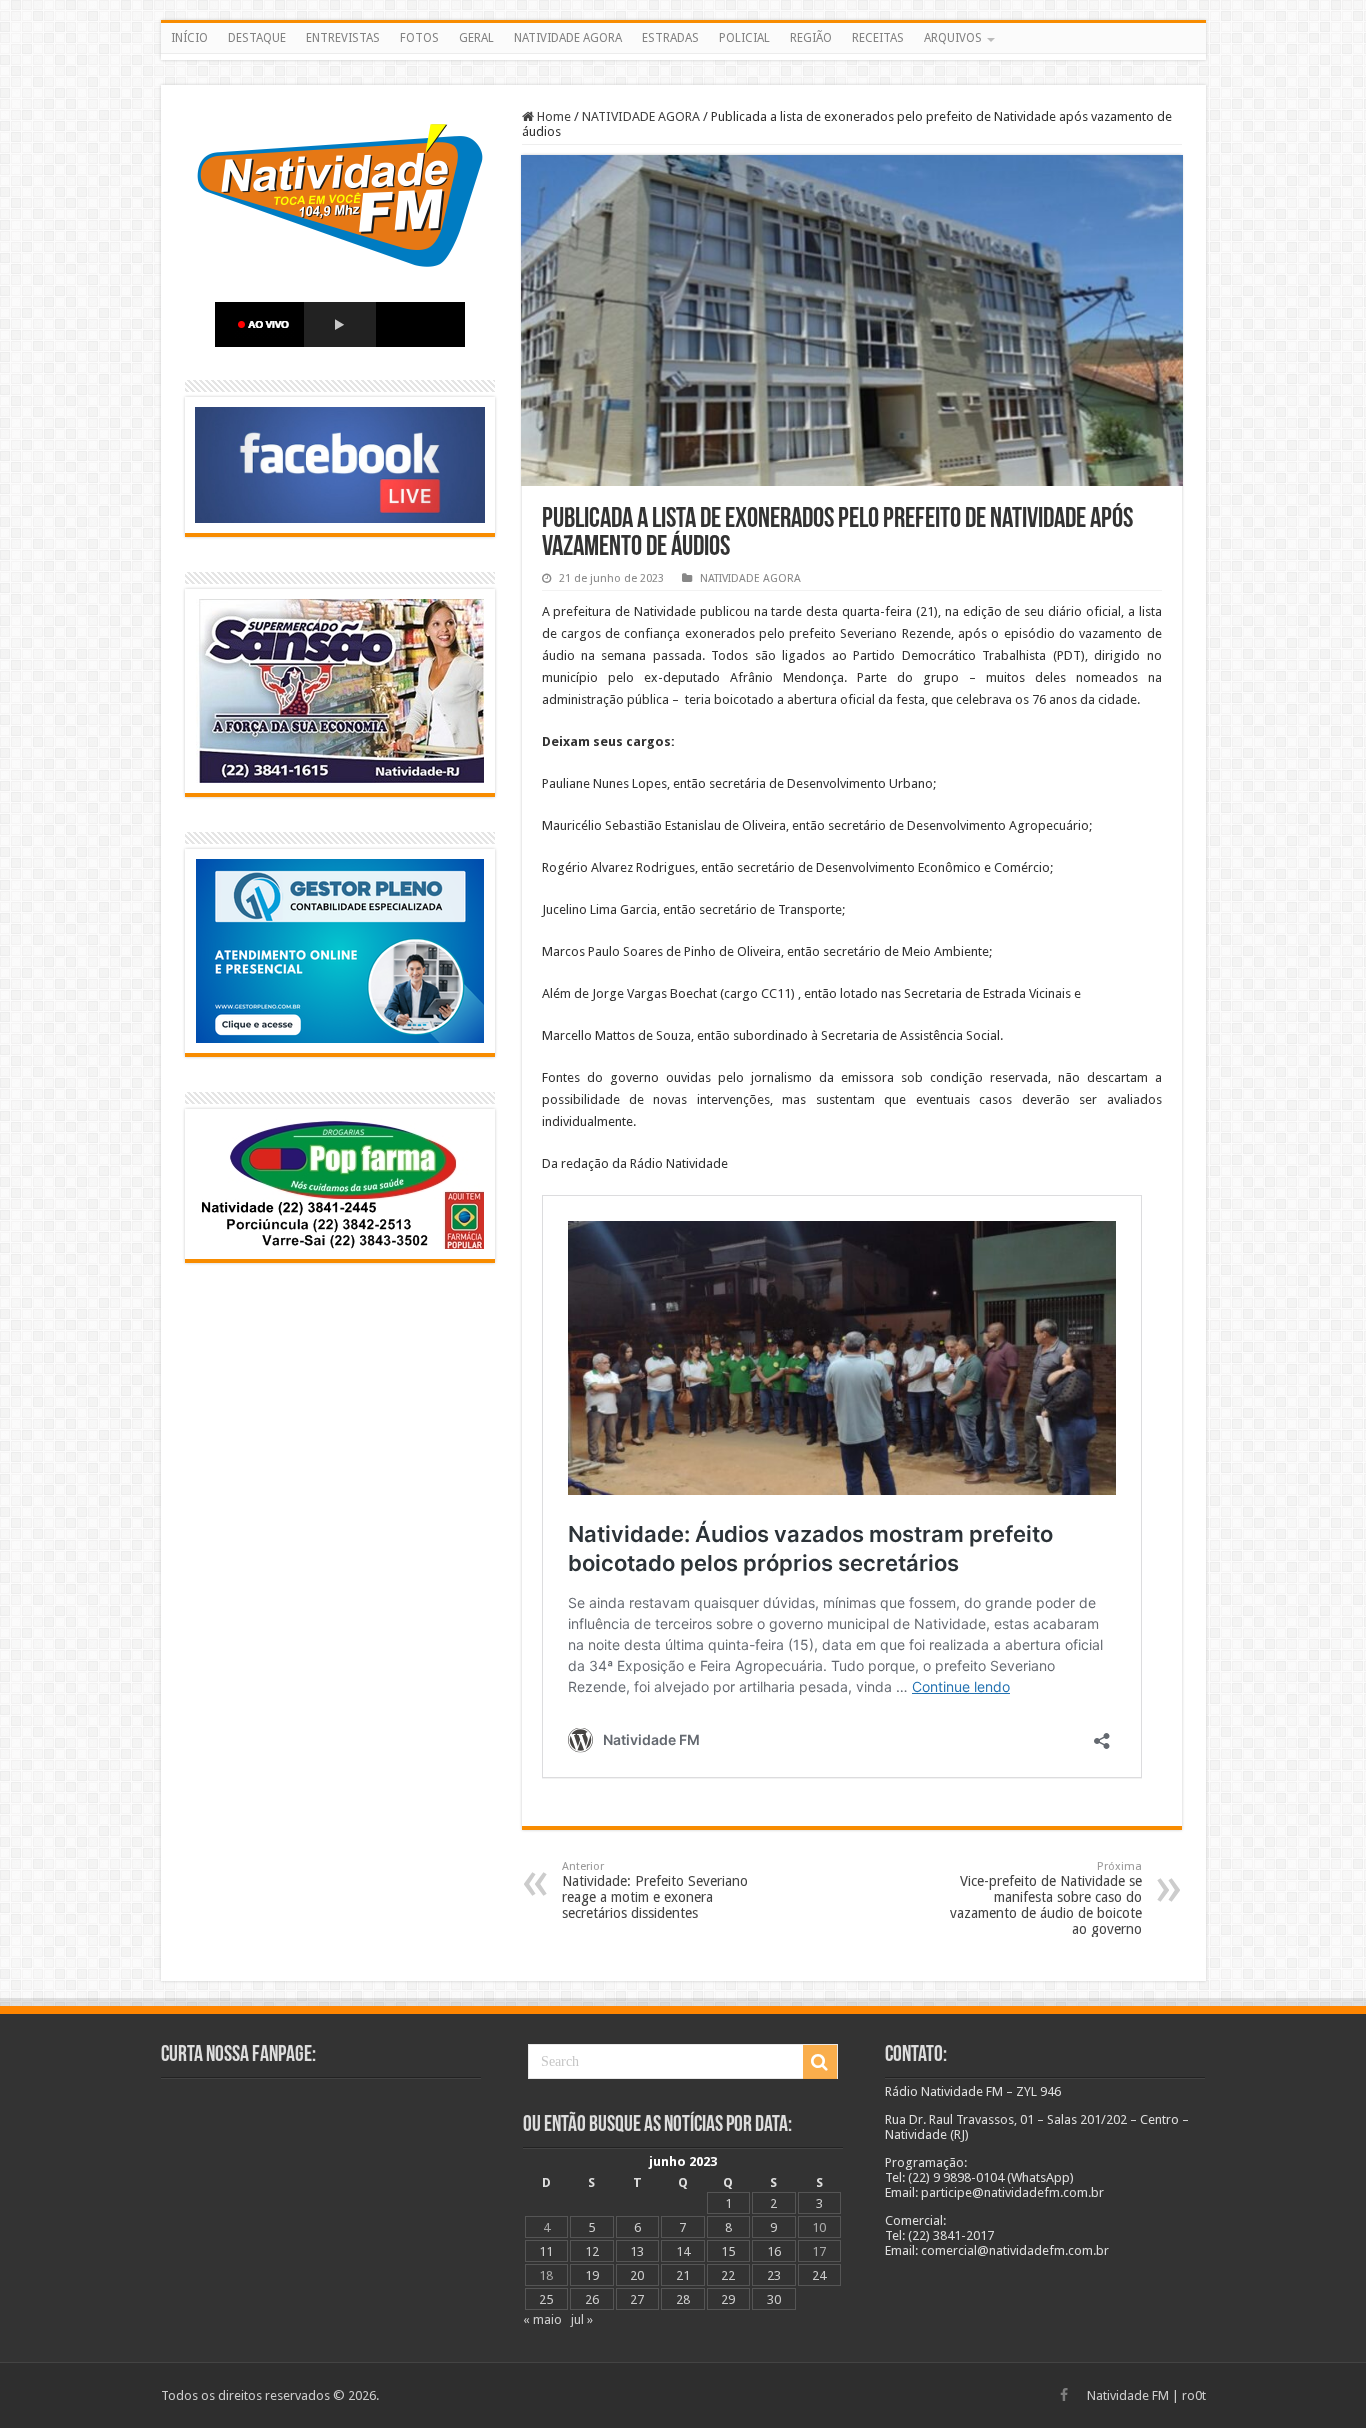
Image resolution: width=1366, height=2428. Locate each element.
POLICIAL (744, 38)
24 (819, 2275)
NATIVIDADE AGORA (568, 38)
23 (774, 2275)
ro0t (1194, 2395)
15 (728, 2251)
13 (637, 2251)
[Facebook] (1064, 2395)
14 (683, 2251)
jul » (582, 2319)
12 (592, 2251)
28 (683, 2299)
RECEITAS (878, 38)
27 (637, 2299)
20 (637, 2275)
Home (552, 116)
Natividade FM (1128, 2395)
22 (728, 2275)
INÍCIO (189, 38)
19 (592, 2275)
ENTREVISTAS (343, 38)
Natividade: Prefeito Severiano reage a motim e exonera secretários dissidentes (655, 1890)
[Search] (820, 2062)
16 (774, 2251)
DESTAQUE (257, 38)
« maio (542, 2319)
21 (683, 2275)
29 (728, 2299)
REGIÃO (811, 38)
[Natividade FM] (683, 57)
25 (546, 2299)
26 (592, 2299)
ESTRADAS (670, 38)
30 (774, 2299)
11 (546, 2251)
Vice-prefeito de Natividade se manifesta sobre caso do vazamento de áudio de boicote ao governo (1046, 1898)
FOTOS (419, 38)
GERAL (476, 38)
